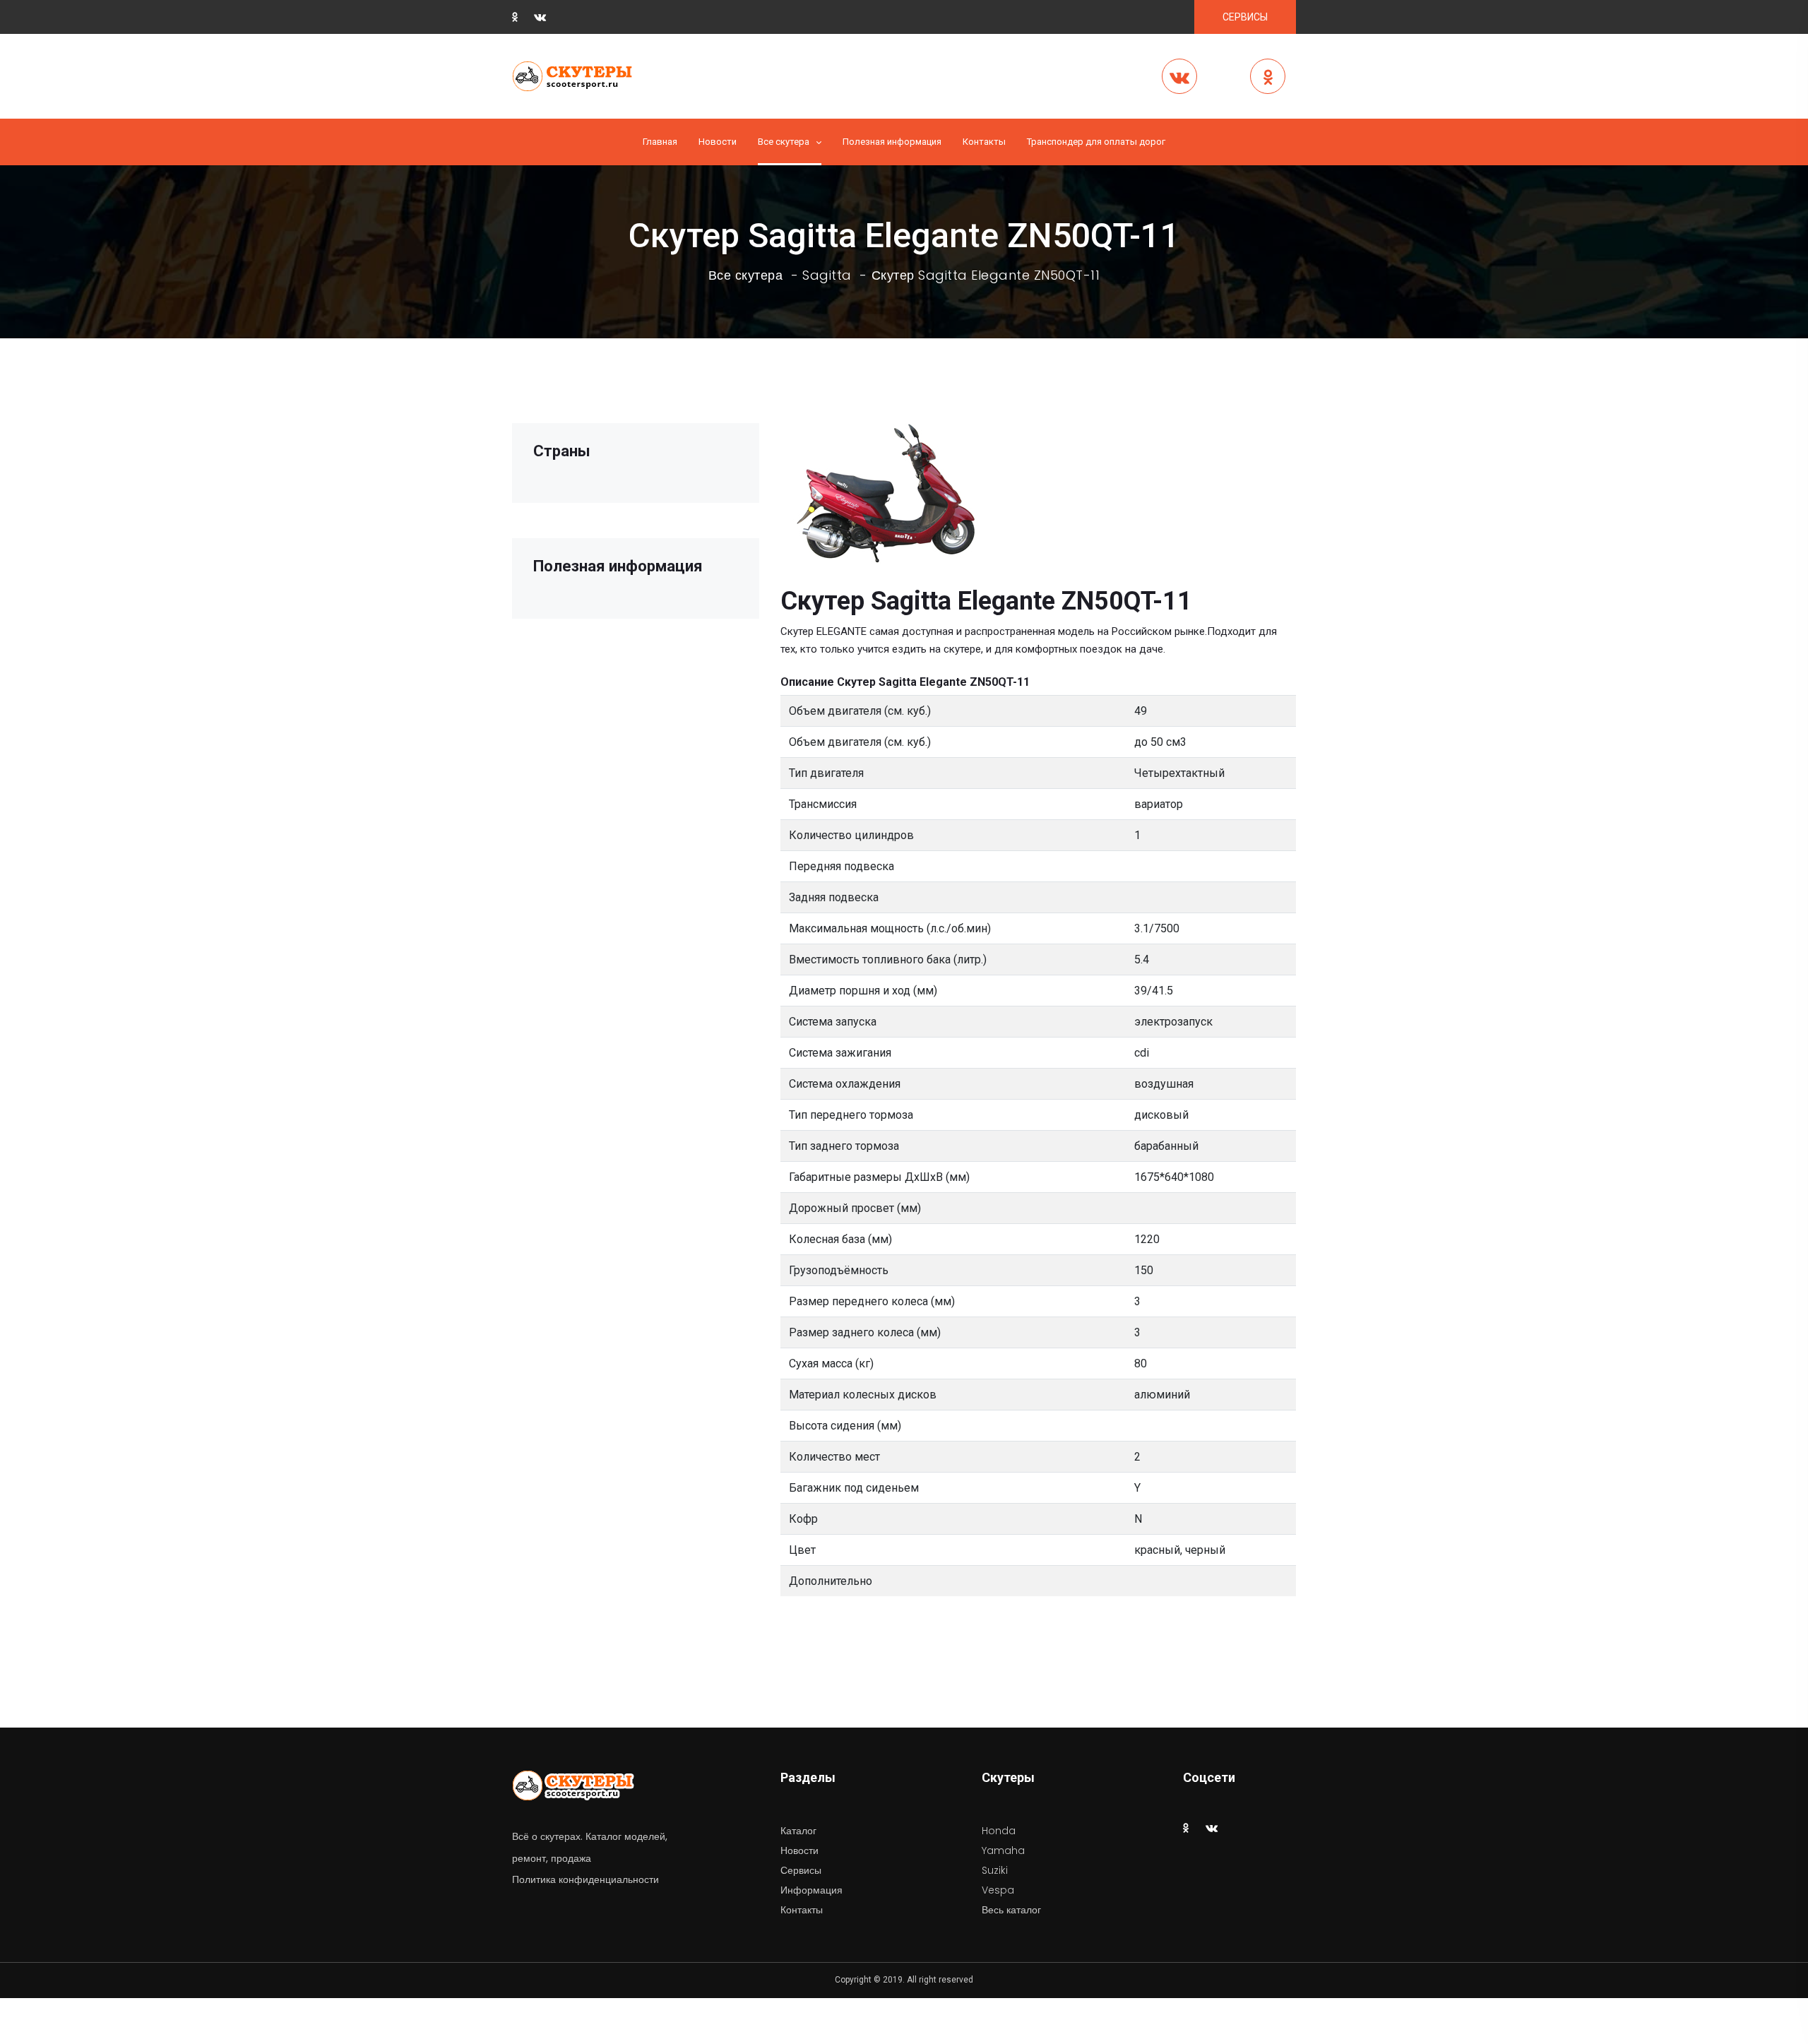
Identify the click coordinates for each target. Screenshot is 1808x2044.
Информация (811, 1890)
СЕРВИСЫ (1245, 17)
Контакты (984, 142)
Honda (999, 1831)
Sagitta (827, 275)
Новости (718, 142)
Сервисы (801, 1870)
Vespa (998, 1890)
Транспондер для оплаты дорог (1096, 142)
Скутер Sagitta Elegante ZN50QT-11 (986, 275)
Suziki (995, 1870)
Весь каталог (1011, 1910)
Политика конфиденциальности (585, 1879)
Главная (660, 142)
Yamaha (1003, 1850)
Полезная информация (892, 142)
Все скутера (784, 142)
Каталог (798, 1831)
